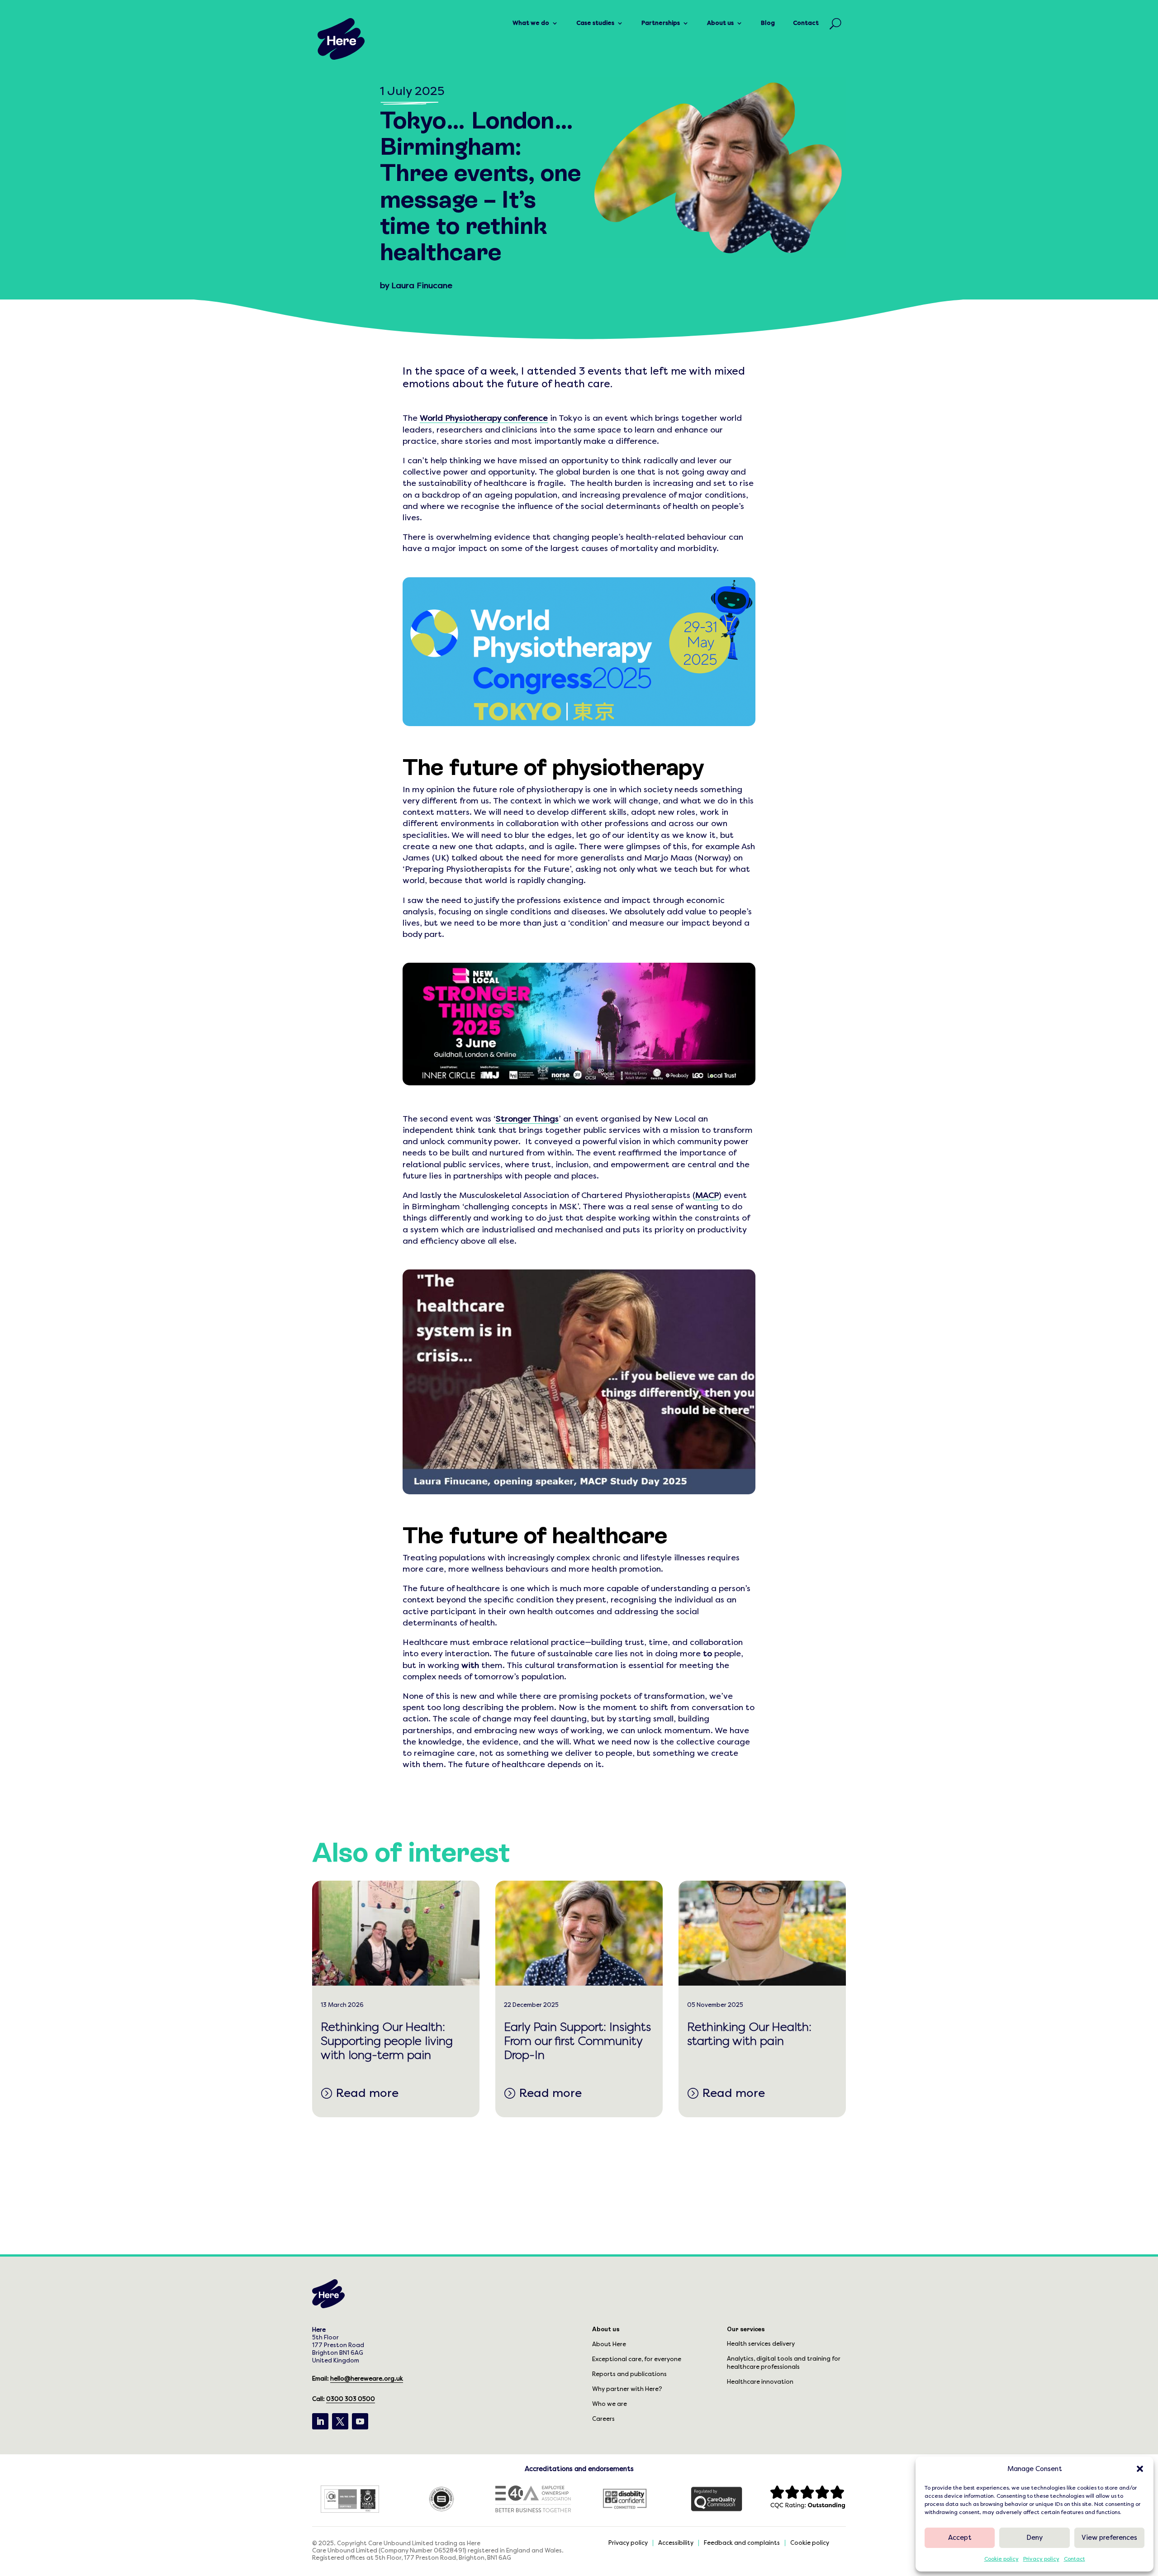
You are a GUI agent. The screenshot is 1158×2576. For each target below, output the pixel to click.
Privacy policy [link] (1041, 2559)
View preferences (1109, 2538)
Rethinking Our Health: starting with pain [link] (749, 2034)
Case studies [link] (595, 23)
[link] (341, 39)
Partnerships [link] (661, 23)
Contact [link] (1075, 2559)
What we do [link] (531, 23)
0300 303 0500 (351, 2399)
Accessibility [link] (676, 2543)
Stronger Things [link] (527, 1119)
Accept (960, 2538)
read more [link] (367, 2093)
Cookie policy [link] (1001, 2559)
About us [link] (720, 23)
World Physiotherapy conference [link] (484, 418)
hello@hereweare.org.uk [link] (367, 2379)
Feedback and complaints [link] (742, 2543)
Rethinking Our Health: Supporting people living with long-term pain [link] (387, 2041)
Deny (1035, 2538)
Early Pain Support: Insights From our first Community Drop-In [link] (577, 2041)
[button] (1140, 2469)
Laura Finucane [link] (422, 285)
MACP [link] (707, 1195)
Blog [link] (768, 23)
